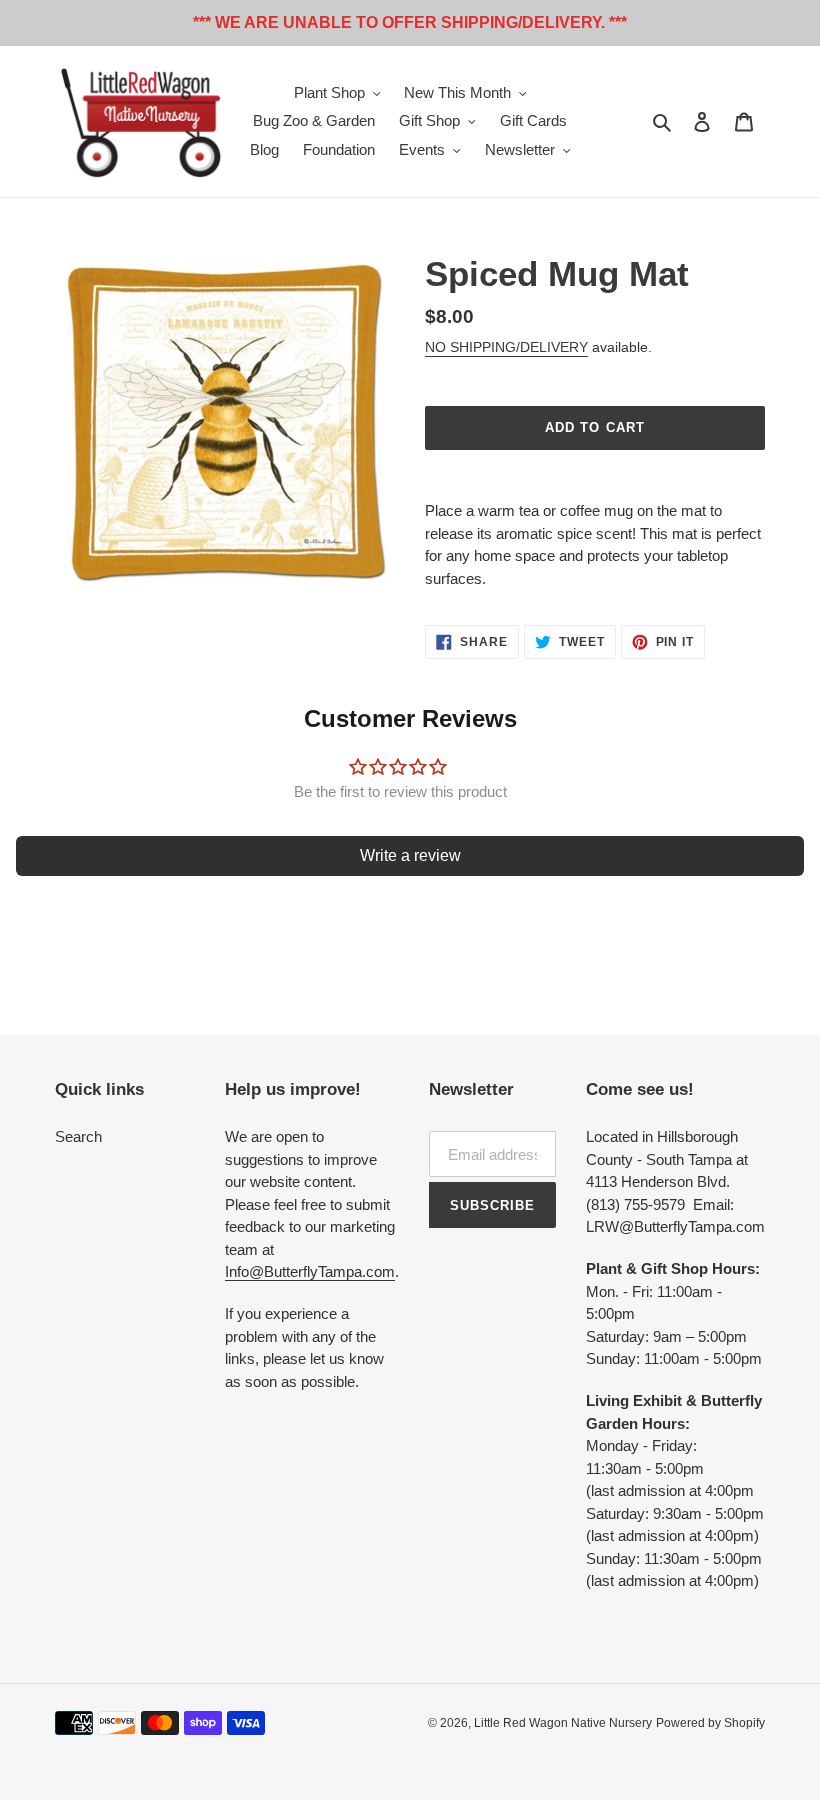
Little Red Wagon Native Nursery (563, 1723)
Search (78, 1136)
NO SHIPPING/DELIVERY (506, 347)
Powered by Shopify (710, 1723)
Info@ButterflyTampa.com (310, 1271)
